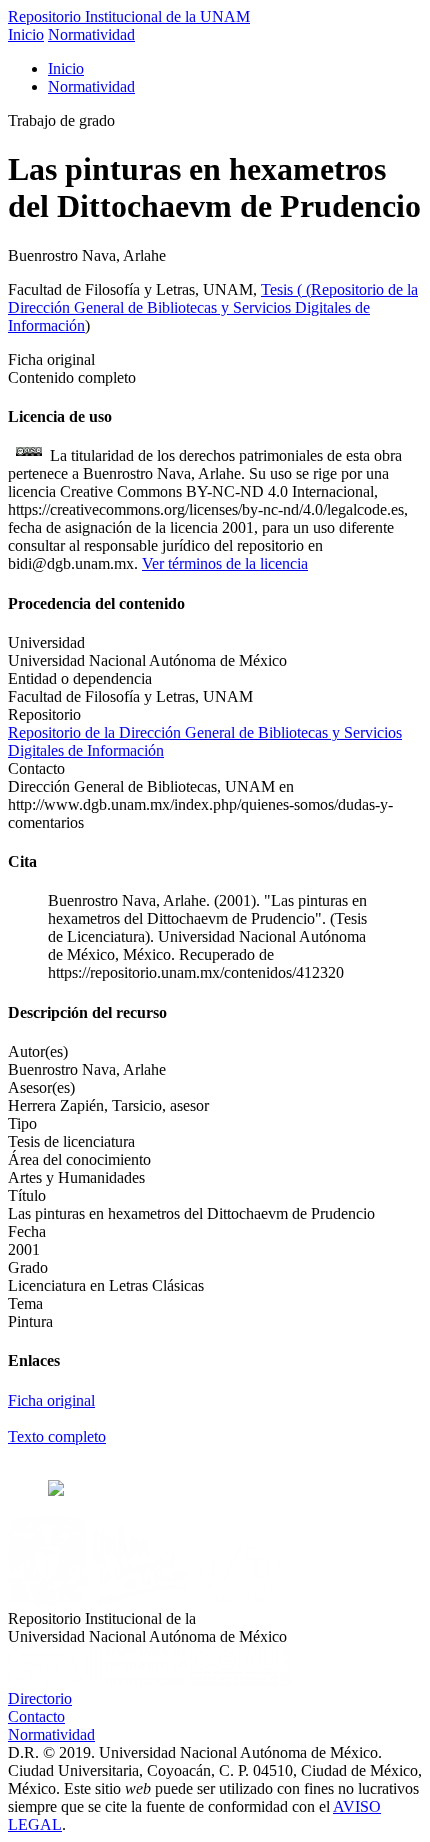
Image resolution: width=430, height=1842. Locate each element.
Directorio (40, 1698)
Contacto (36, 1716)
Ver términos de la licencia (225, 563)
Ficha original (51, 1400)
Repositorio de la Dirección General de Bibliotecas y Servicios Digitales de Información (213, 307)
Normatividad (91, 34)
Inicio (26, 34)
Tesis (279, 289)
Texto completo (57, 1436)
